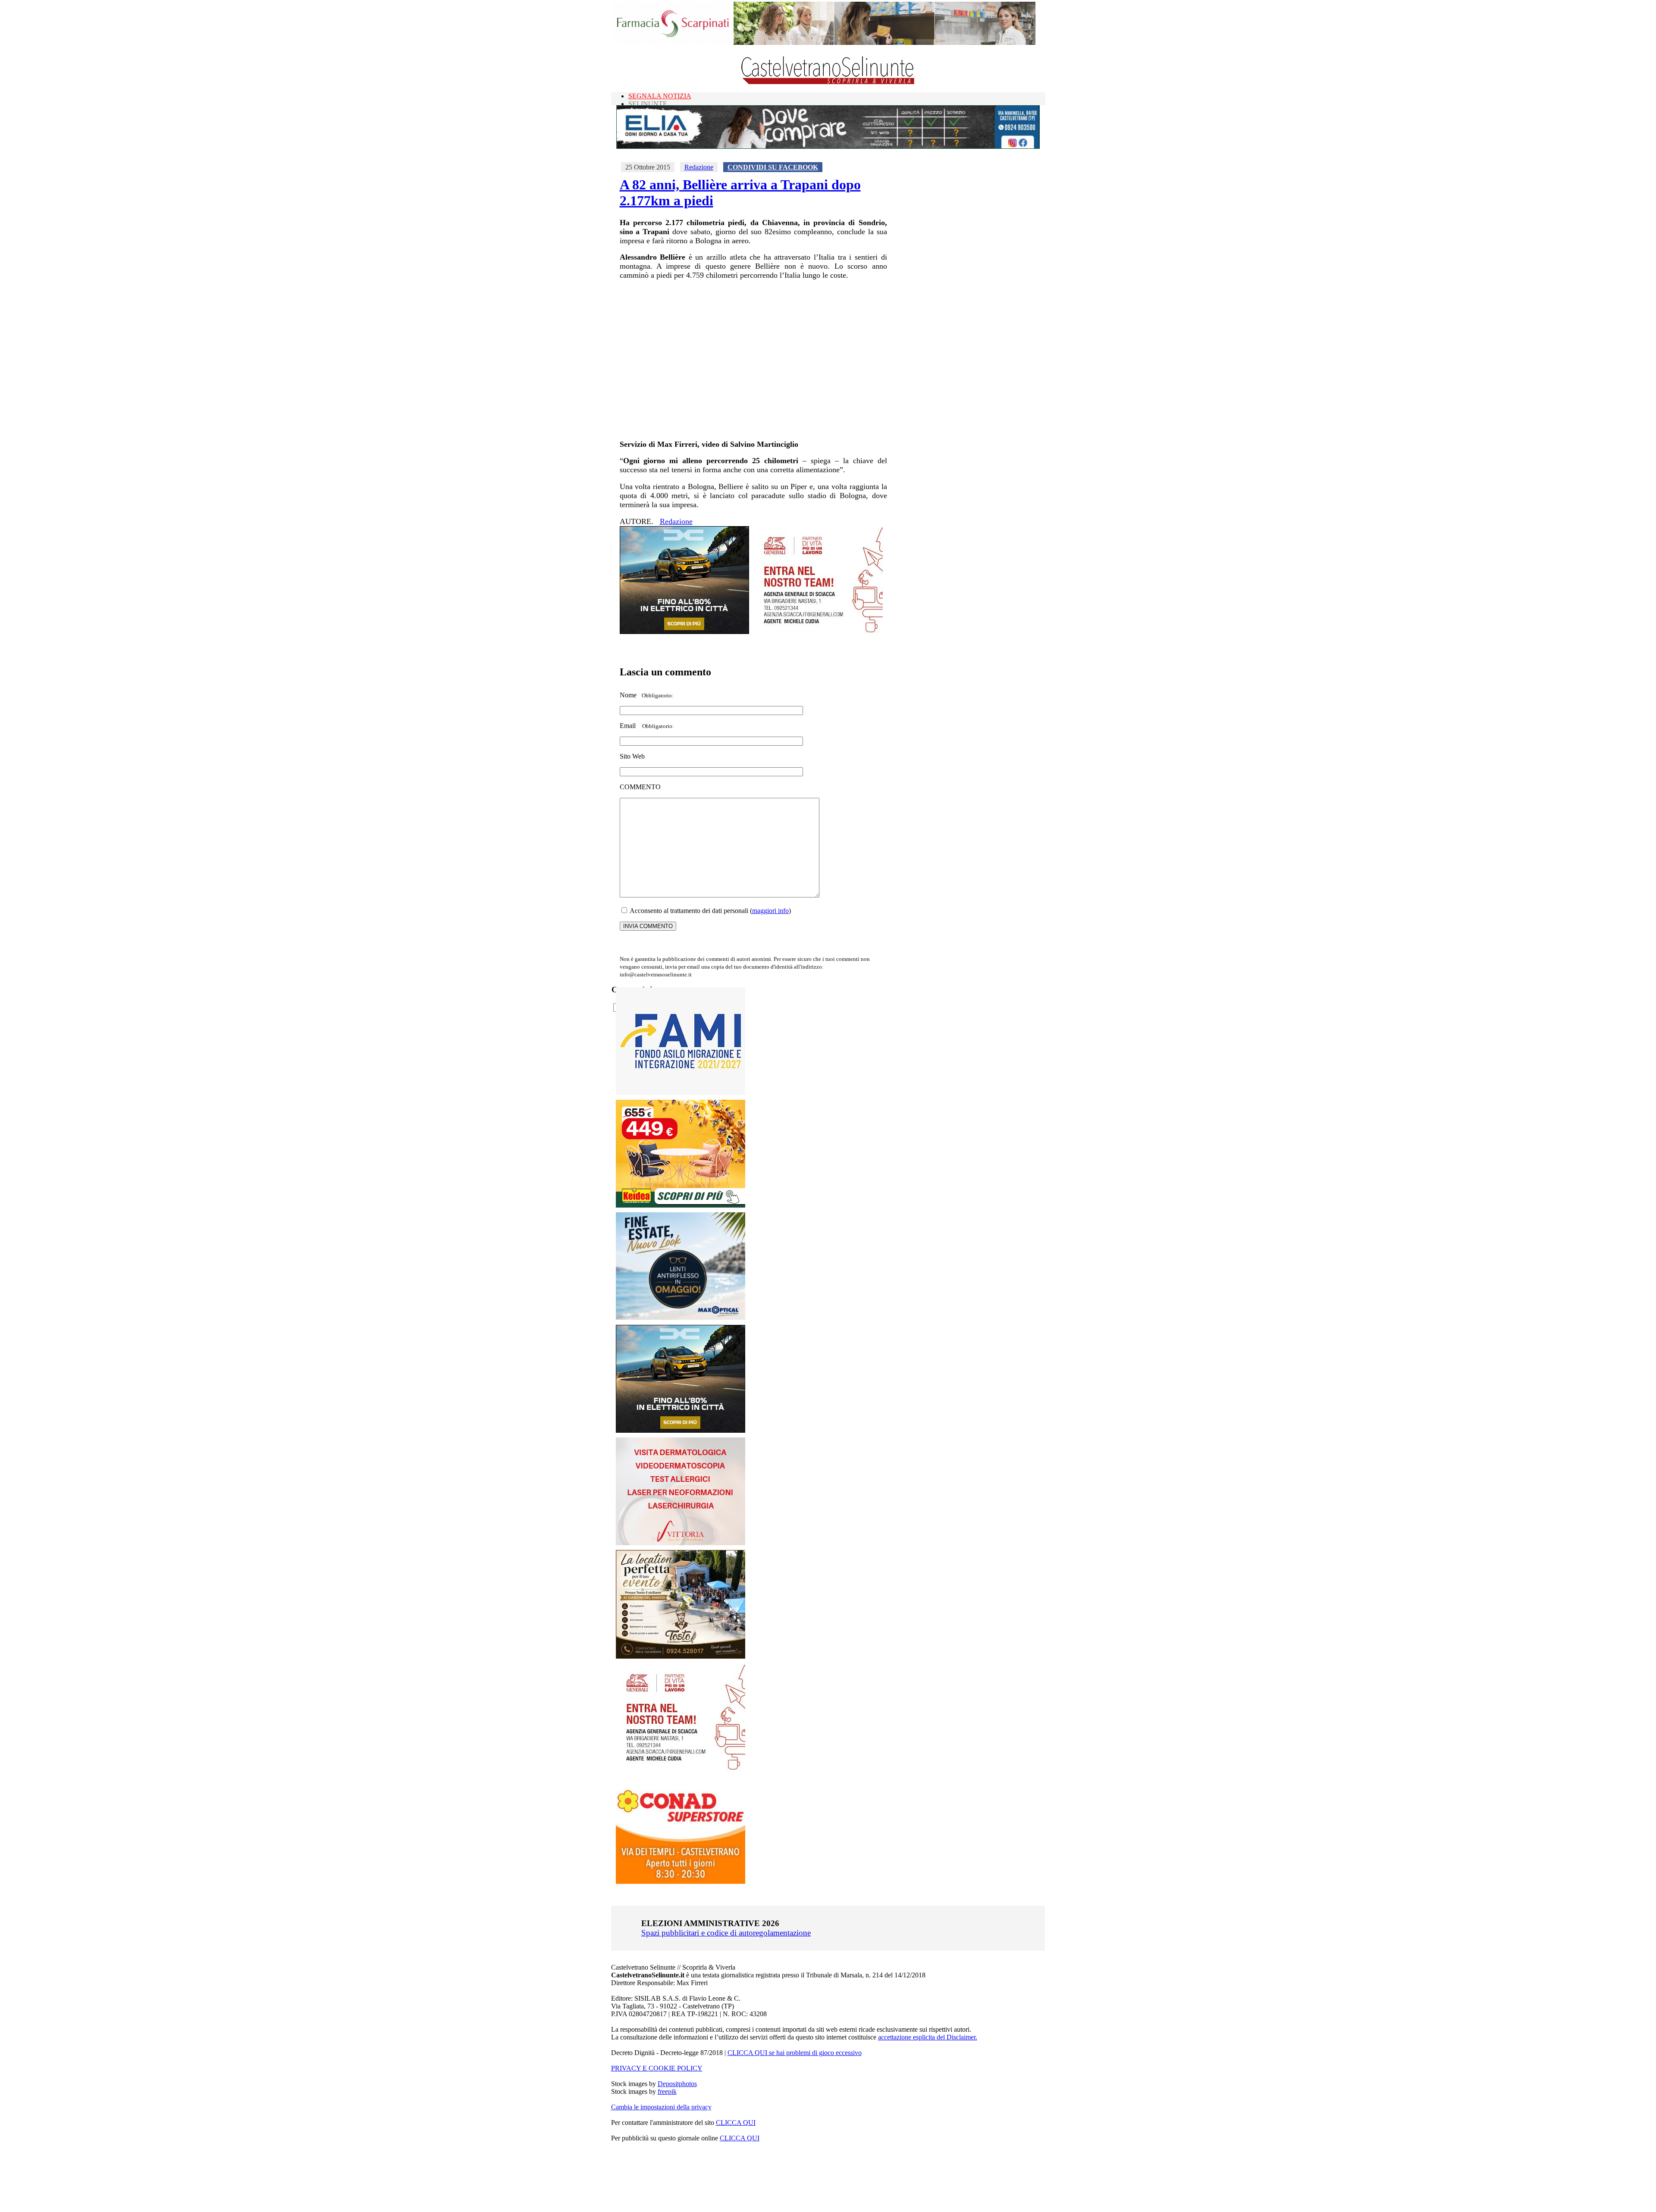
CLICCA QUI (736, 2123)
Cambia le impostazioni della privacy (661, 2107)
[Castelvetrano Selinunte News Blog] (828, 82)
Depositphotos (677, 2084)
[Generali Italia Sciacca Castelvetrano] (818, 632)
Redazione (699, 167)
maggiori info (770, 911)
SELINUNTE (648, 104)
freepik (667, 2091)
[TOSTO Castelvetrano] (681, 1656)
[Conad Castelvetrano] (681, 1881)
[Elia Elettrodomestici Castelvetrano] (828, 146)
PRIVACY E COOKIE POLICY (657, 2068)
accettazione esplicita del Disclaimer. (928, 2037)
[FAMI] (681, 1093)
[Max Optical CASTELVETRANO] (681, 1318)
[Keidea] (681, 1205)
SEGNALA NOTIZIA (660, 96)
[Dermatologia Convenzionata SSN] (681, 1543)
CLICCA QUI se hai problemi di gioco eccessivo (795, 2053)
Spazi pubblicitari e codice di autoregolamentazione (726, 1933)
